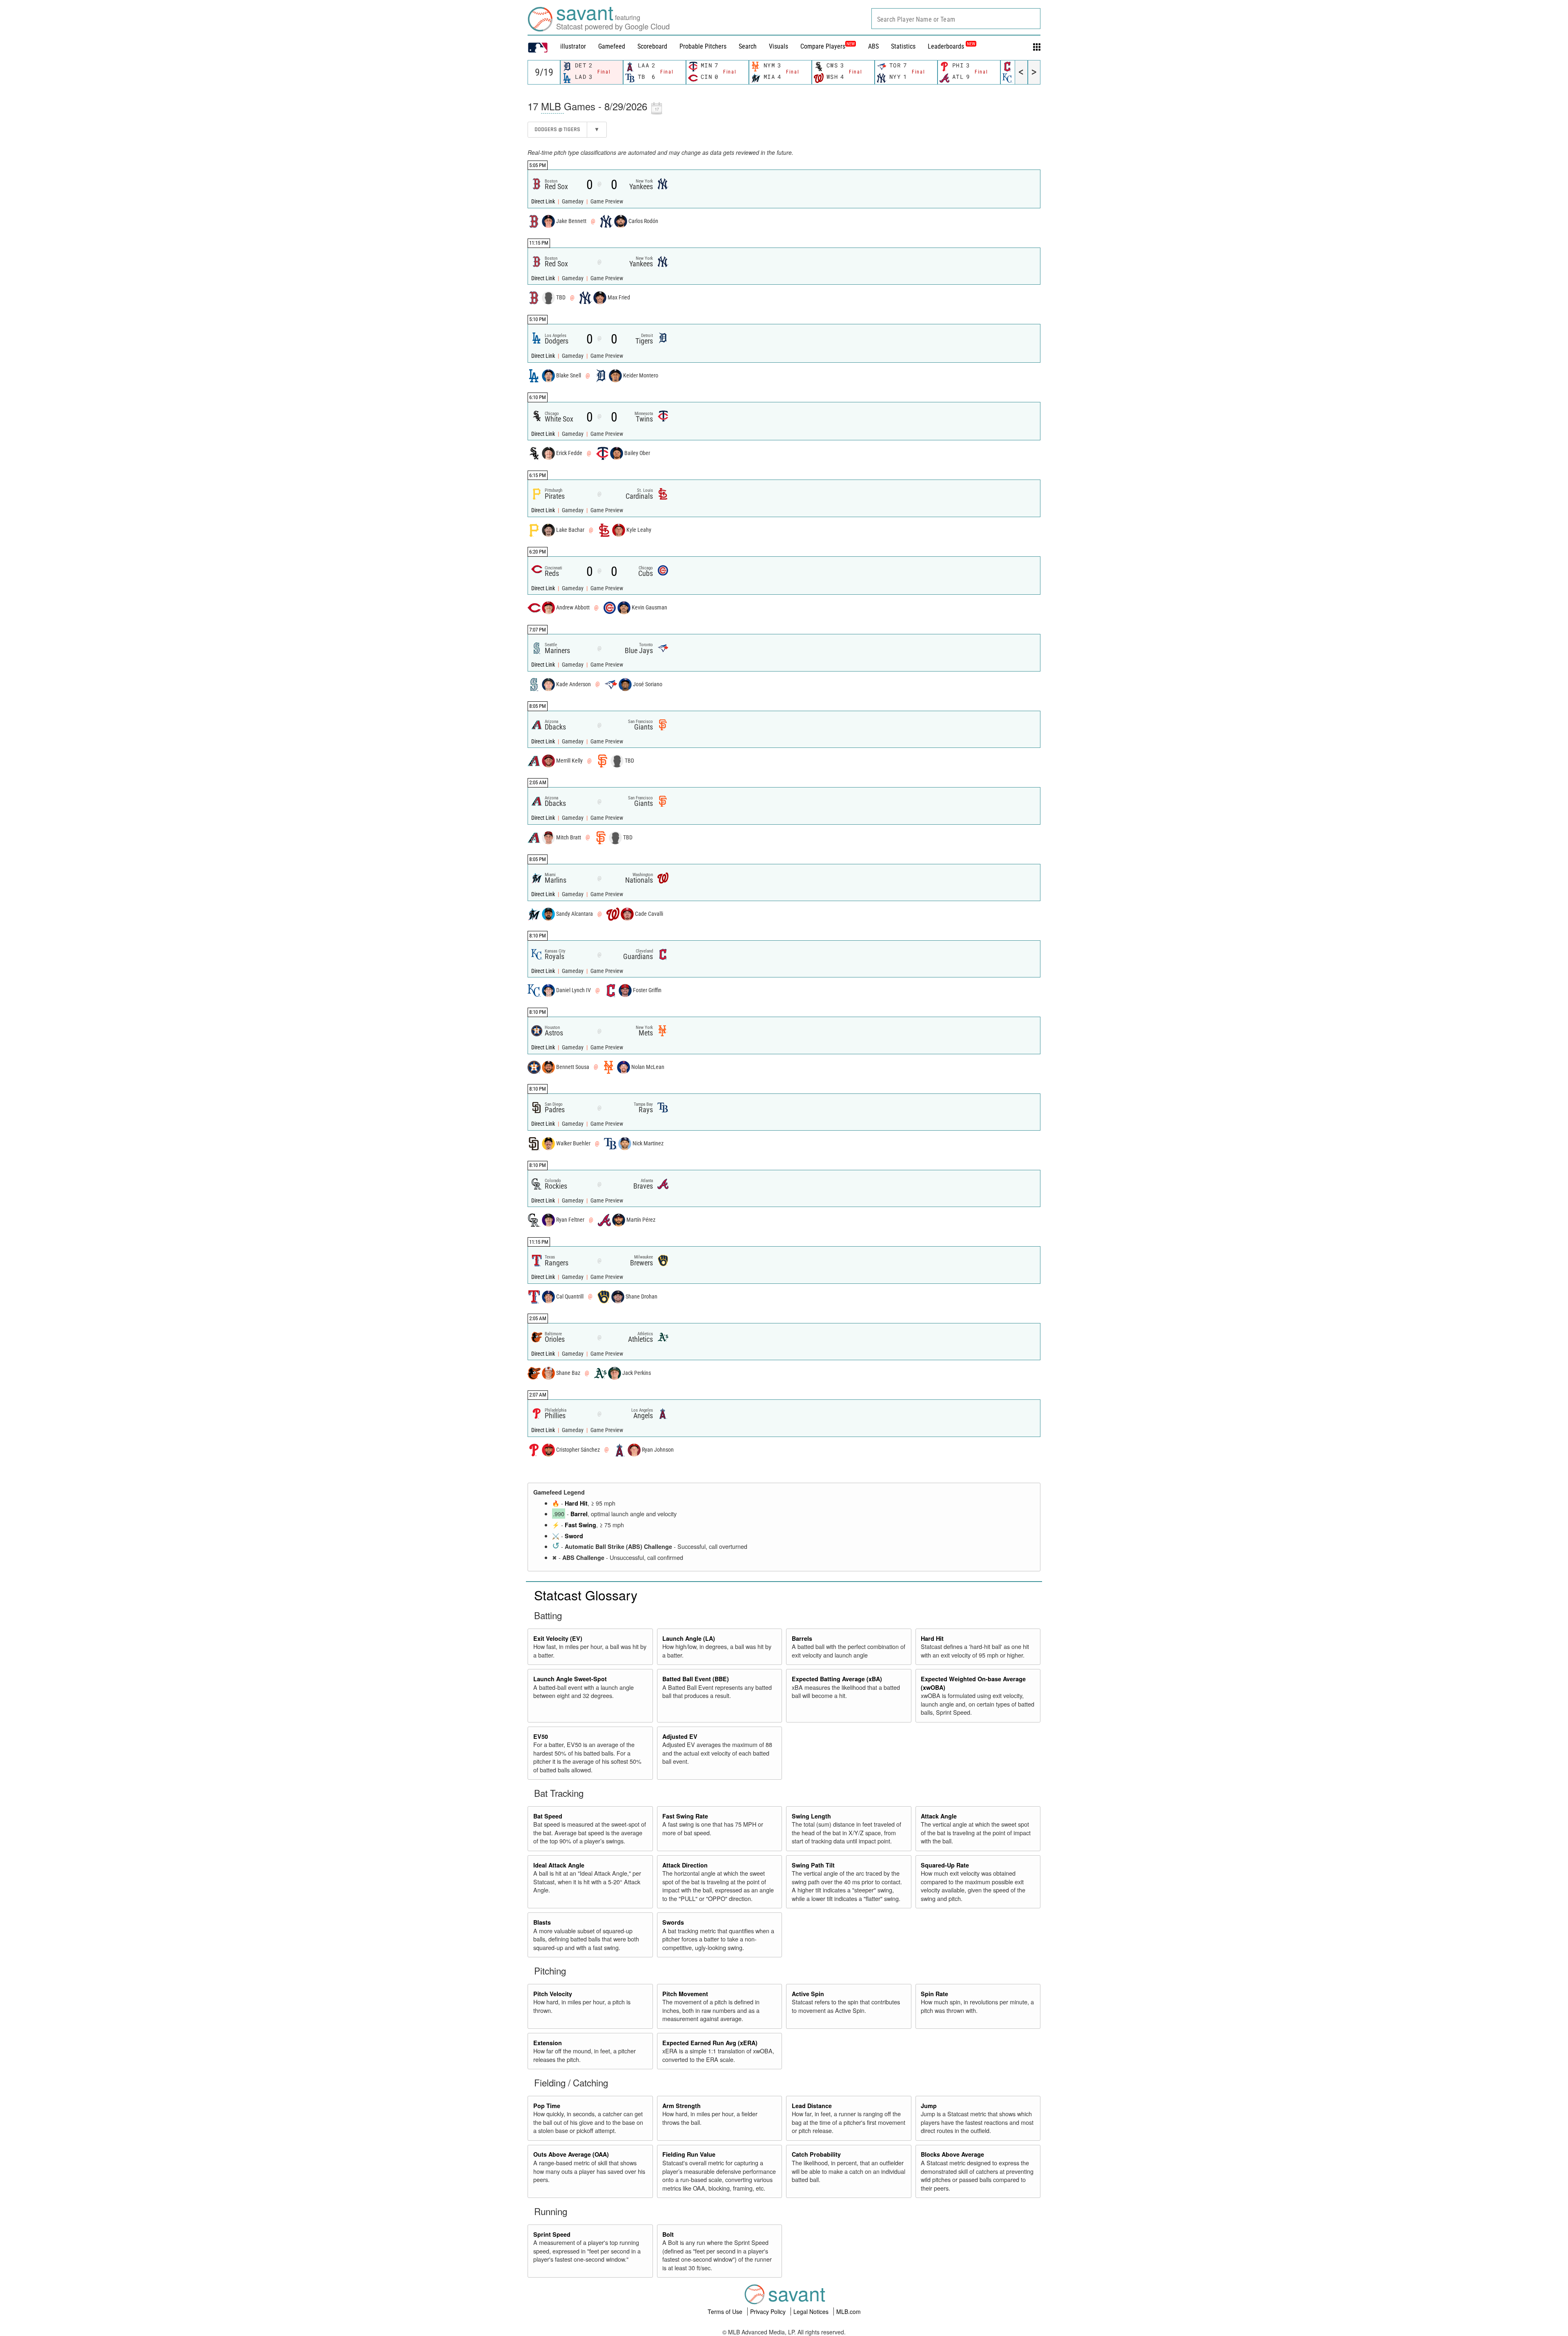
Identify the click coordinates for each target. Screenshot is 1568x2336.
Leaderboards (951, 46)
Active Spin (808, 1994)
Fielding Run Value (689, 2154)
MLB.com (849, 2311)
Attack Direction (685, 1865)
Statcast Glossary (586, 1595)
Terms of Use (726, 2311)
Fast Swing (580, 1525)
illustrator (573, 46)
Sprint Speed (552, 2234)
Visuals (778, 46)
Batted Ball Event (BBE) (696, 1679)
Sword (574, 1536)
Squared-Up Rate (945, 1865)
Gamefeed (612, 46)
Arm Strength (682, 2106)
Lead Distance (812, 2106)
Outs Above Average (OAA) (571, 2154)
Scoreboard (652, 46)
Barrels (802, 1638)
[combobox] (956, 19)
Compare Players (823, 46)
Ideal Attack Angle (559, 1865)
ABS (873, 46)
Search (748, 46)
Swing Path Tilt (813, 1865)
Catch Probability (816, 2154)
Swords (673, 1922)
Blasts (542, 1922)
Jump (929, 2106)
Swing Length (811, 1816)
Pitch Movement (685, 1994)
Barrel (579, 1514)
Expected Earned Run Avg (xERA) (710, 2043)
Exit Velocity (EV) (558, 1638)
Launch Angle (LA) (689, 1638)
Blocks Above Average (952, 2154)
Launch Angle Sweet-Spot (570, 1679)
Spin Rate (934, 1994)
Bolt (668, 2234)
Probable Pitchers (703, 46)
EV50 (541, 1736)
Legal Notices (812, 2311)
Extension (548, 2043)
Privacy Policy (769, 2311)
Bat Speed (548, 1816)
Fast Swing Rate (685, 1816)
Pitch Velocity (553, 1994)
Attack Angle (939, 1816)
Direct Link (544, 202)
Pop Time (547, 2106)
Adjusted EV (680, 1736)
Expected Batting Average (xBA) (837, 1679)
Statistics (903, 46)
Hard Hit (576, 1503)
